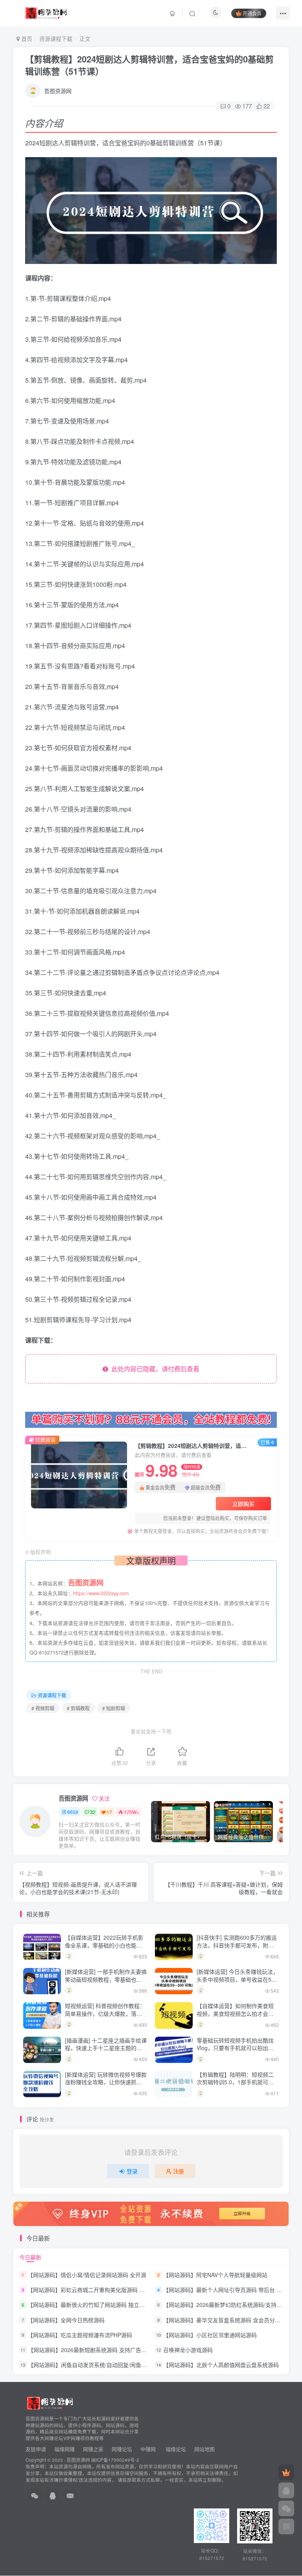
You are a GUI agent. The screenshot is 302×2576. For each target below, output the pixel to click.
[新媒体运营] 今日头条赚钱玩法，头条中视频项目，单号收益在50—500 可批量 (238, 1979)
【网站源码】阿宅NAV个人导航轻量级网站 (215, 2275)
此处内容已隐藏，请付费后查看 (154, 1369)
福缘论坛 (175, 2449)
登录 (132, 2171)
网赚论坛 (122, 2449)
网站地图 (204, 2449)
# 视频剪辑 (43, 1708)
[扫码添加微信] (286, 2508)
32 (93, 1812)
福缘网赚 (65, 2449)
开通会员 (252, 13)
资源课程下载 (56, 38)
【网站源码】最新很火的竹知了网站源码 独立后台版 (92, 2305)
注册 (179, 2171)
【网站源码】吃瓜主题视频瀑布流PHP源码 (80, 2335)
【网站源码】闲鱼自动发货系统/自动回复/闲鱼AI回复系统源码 (104, 2365)
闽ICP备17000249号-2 (115, 2460)
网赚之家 (93, 2449)
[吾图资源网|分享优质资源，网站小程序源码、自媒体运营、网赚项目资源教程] (46, 12)
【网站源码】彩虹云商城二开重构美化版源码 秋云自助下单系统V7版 (111, 2290)
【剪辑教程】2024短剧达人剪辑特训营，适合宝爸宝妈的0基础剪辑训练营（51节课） (149, 65)
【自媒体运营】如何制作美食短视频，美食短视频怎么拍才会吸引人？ (235, 2013)
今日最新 (30, 2257)
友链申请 (36, 2449)
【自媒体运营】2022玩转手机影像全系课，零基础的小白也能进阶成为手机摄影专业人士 (104, 1945)
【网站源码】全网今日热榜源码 (66, 2320)
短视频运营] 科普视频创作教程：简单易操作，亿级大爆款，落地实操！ (105, 2013)
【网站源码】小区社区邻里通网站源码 (210, 2335)
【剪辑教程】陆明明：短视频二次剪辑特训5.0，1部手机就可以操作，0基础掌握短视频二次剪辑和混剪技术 (237, 2086)
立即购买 (243, 1504)
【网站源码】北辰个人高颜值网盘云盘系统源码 (221, 2365)
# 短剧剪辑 (114, 1708)
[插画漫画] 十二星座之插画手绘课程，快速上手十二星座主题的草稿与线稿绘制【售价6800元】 (106, 2048)
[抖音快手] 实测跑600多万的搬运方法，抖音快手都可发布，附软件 (237, 1945)
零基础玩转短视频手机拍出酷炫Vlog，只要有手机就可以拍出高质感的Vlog (235, 2048)
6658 (73, 1812)
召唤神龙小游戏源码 (188, 2350)
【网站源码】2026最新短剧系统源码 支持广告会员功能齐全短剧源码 (112, 2350)
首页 (26, 38)
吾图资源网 (58, 91)
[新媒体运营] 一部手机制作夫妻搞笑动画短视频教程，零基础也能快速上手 (106, 1979)
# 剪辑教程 (78, 1708)
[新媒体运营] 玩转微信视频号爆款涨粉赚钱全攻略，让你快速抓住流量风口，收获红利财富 (106, 2082)
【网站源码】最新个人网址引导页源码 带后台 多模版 (228, 2290)
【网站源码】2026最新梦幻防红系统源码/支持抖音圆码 (231, 2305)
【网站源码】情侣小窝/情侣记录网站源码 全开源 (87, 2275)
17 (109, 1812)
